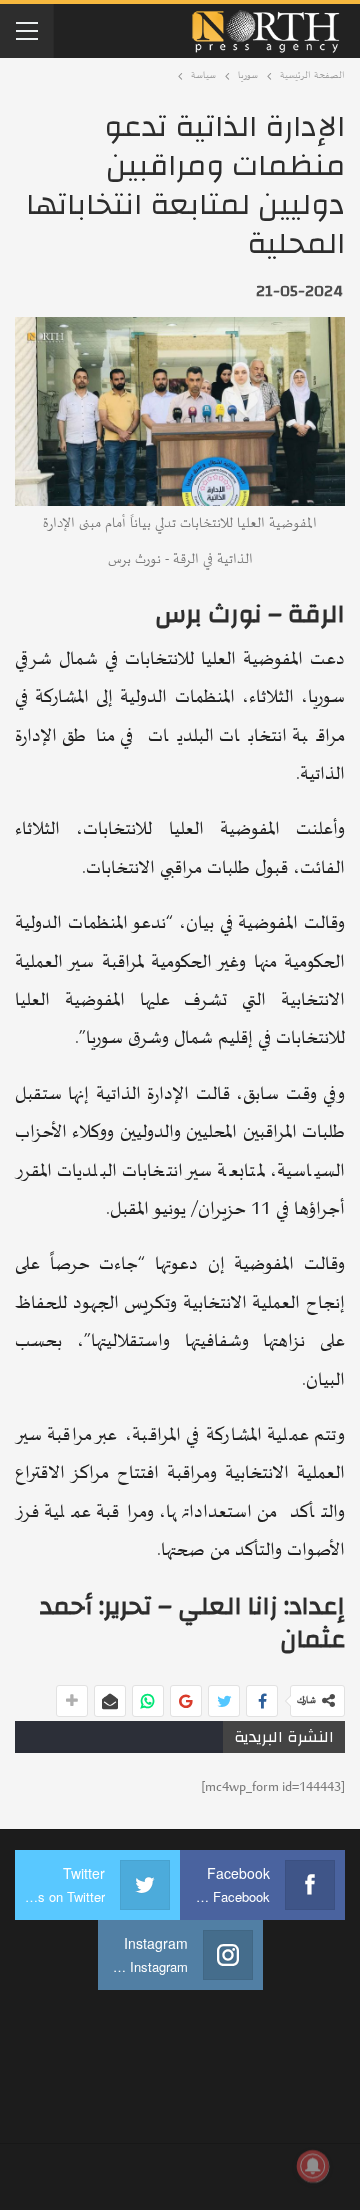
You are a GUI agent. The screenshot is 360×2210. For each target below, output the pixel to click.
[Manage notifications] (313, 2166)
